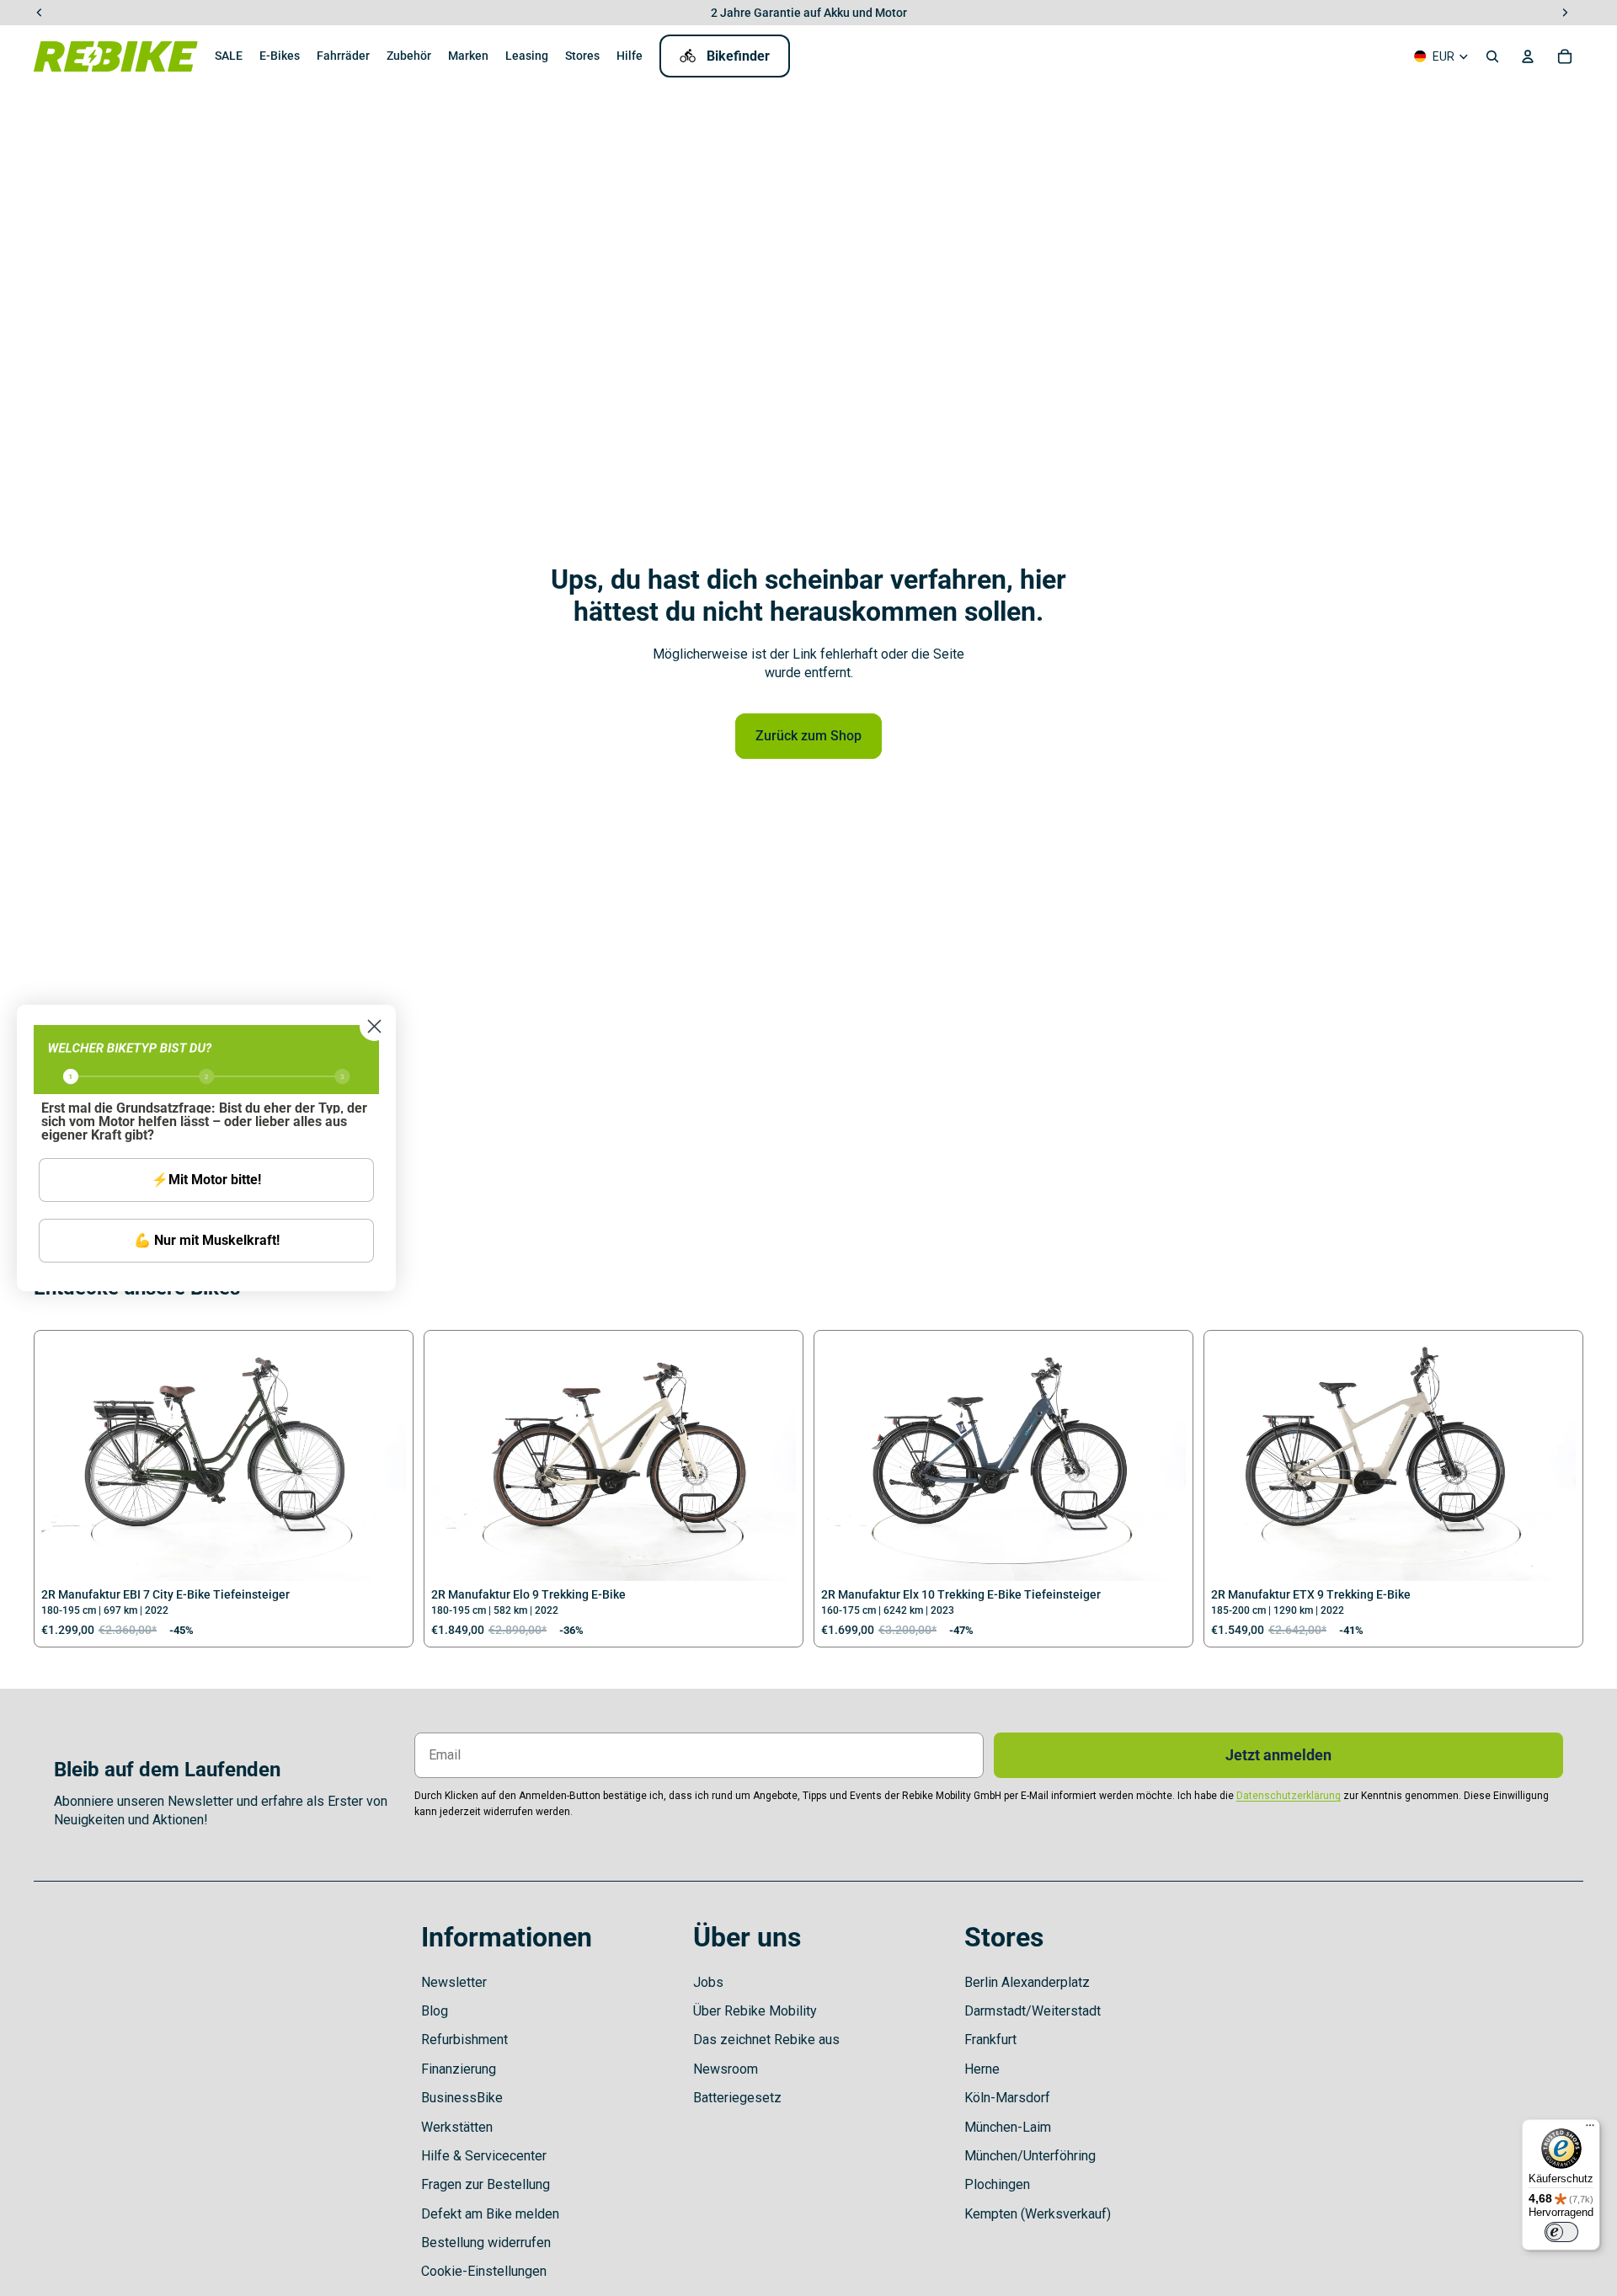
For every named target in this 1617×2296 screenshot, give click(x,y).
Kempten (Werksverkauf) (1038, 2214)
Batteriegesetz (737, 2098)
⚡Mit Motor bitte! (206, 1180)
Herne (982, 2069)
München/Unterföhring (1030, 2156)
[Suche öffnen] (1492, 56)
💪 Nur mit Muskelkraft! (207, 1240)
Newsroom (726, 2069)
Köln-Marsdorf (1007, 2098)
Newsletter (454, 1982)
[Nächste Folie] (381, 1460)
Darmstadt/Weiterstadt (1033, 2011)
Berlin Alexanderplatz (1027, 1982)
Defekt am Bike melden (490, 2214)
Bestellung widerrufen (486, 2243)
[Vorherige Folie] (67, 1460)
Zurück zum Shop (808, 736)
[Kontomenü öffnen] (1528, 56)
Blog (435, 2011)
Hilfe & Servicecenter (484, 2156)
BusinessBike (462, 2098)
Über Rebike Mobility (755, 2011)
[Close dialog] (374, 1026)
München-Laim (1008, 2127)
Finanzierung (459, 2069)
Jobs (708, 1982)
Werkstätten (457, 2127)
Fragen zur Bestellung (486, 2184)
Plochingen (997, 2184)
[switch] (1561, 2232)
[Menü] (1590, 2129)
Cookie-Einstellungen (484, 2271)
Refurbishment (464, 2040)
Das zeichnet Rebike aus (766, 2040)
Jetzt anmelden (1278, 1755)
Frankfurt (990, 2040)
